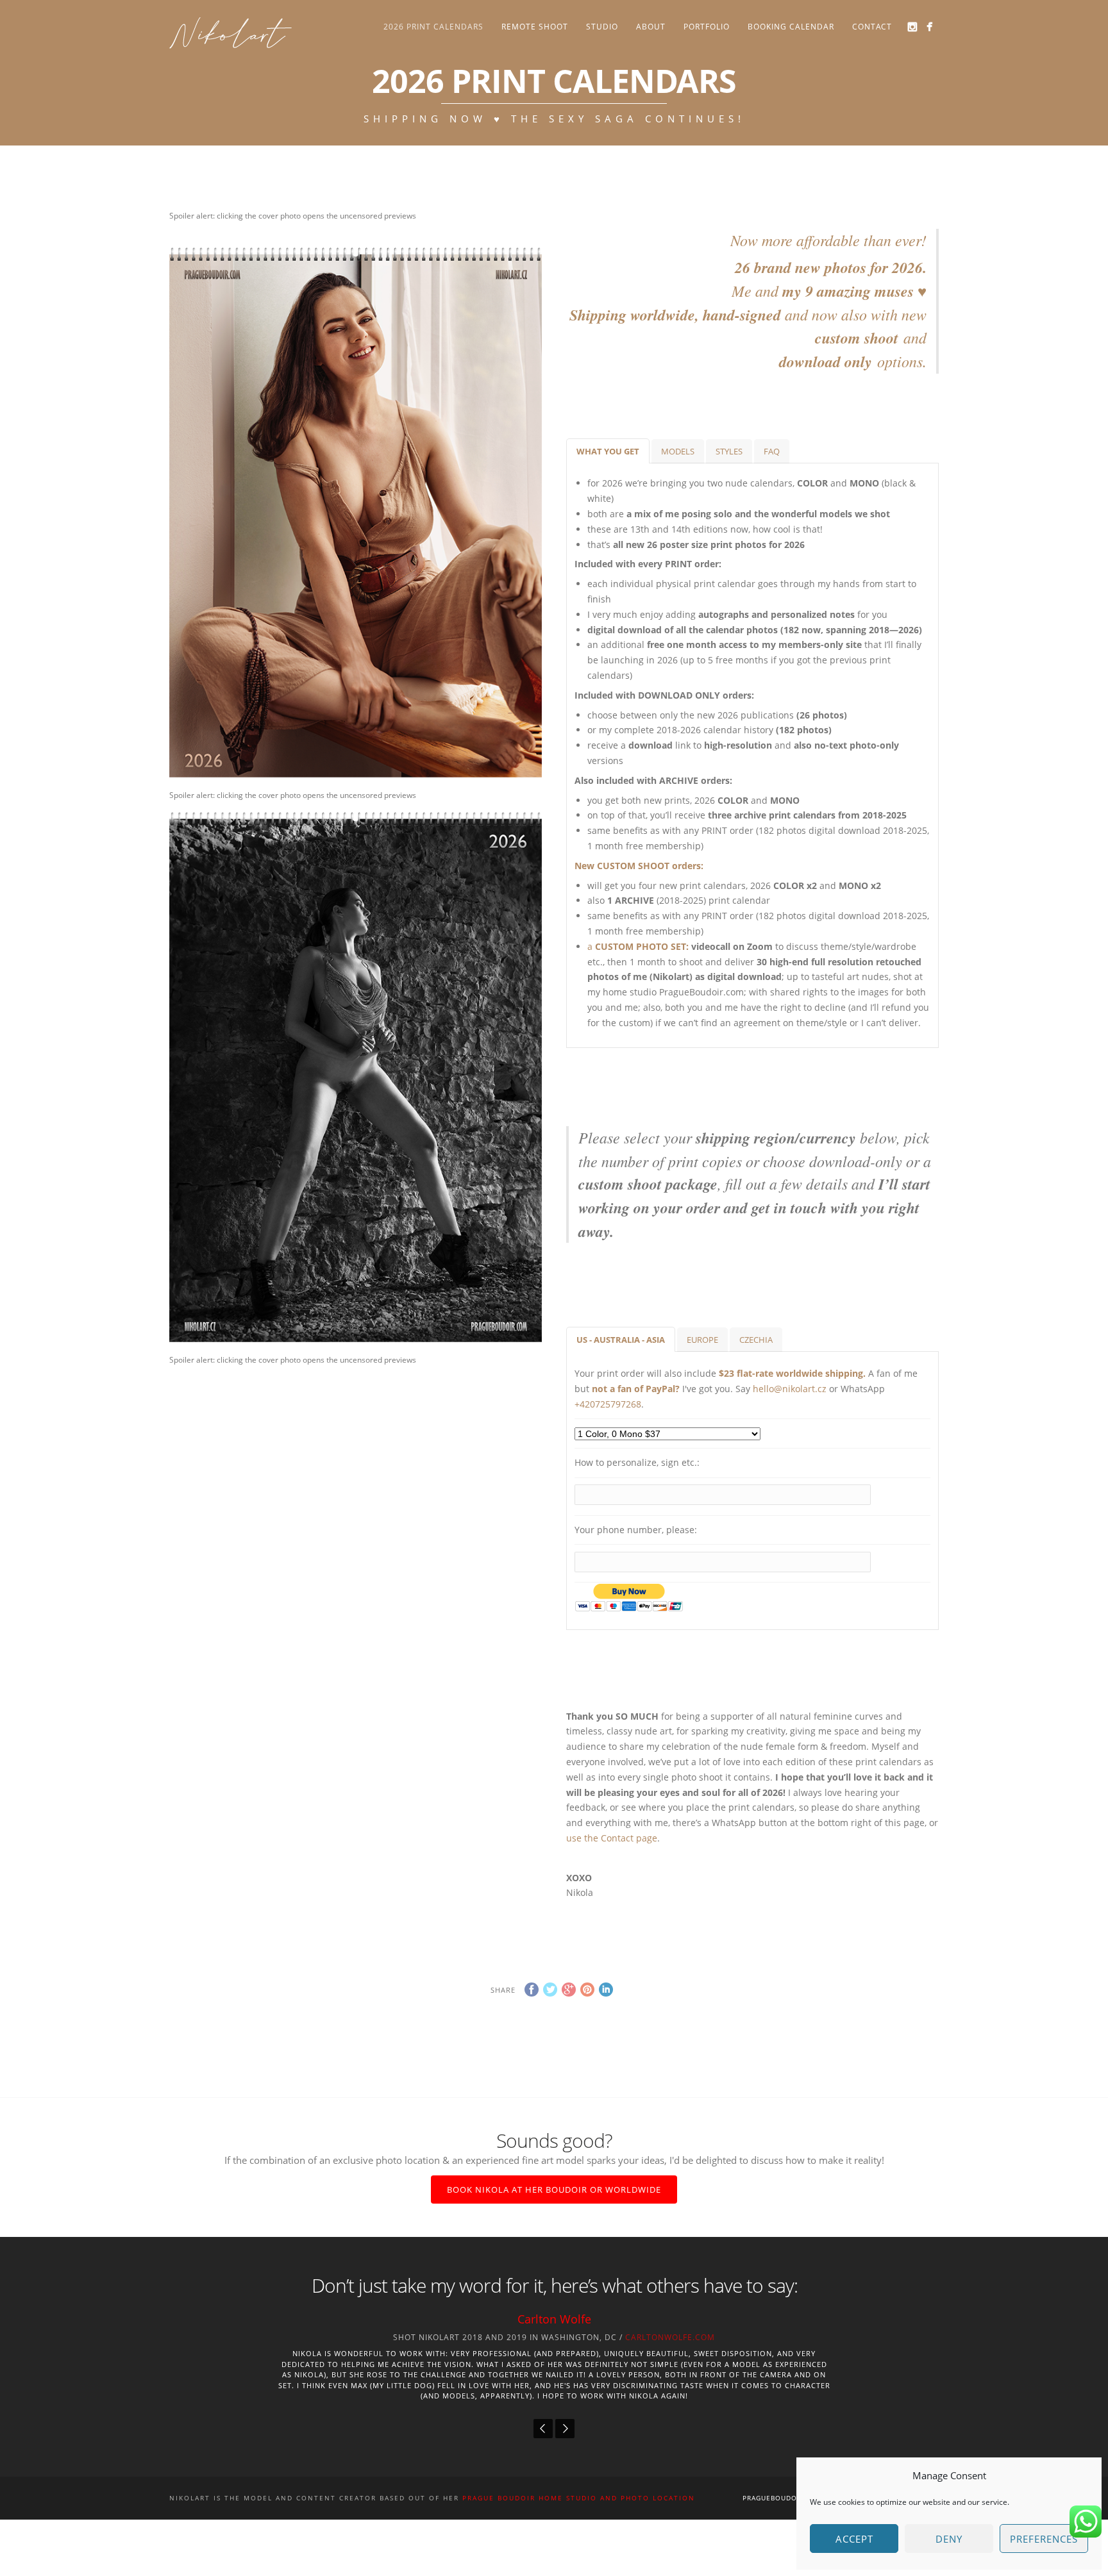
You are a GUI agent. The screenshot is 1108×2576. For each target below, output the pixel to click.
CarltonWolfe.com (670, 2337)
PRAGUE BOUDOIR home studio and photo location (579, 2498)
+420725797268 (608, 1404)
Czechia (756, 1340)
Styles (729, 451)
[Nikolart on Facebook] (929, 27)
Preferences (1044, 2539)
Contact (872, 27)
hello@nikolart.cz (790, 1389)
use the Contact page (612, 1838)
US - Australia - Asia (621, 1340)
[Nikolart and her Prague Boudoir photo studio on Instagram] (912, 27)
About (651, 27)
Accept (854, 2539)
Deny (949, 2539)
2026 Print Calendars (433, 27)
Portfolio (707, 27)
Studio (602, 27)
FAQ (772, 451)
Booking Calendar (791, 27)
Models (678, 451)
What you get (608, 451)
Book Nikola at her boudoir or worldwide (554, 2190)
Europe (702, 1340)
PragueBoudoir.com (783, 2498)
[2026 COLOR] (173, 234)
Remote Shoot (535, 27)
